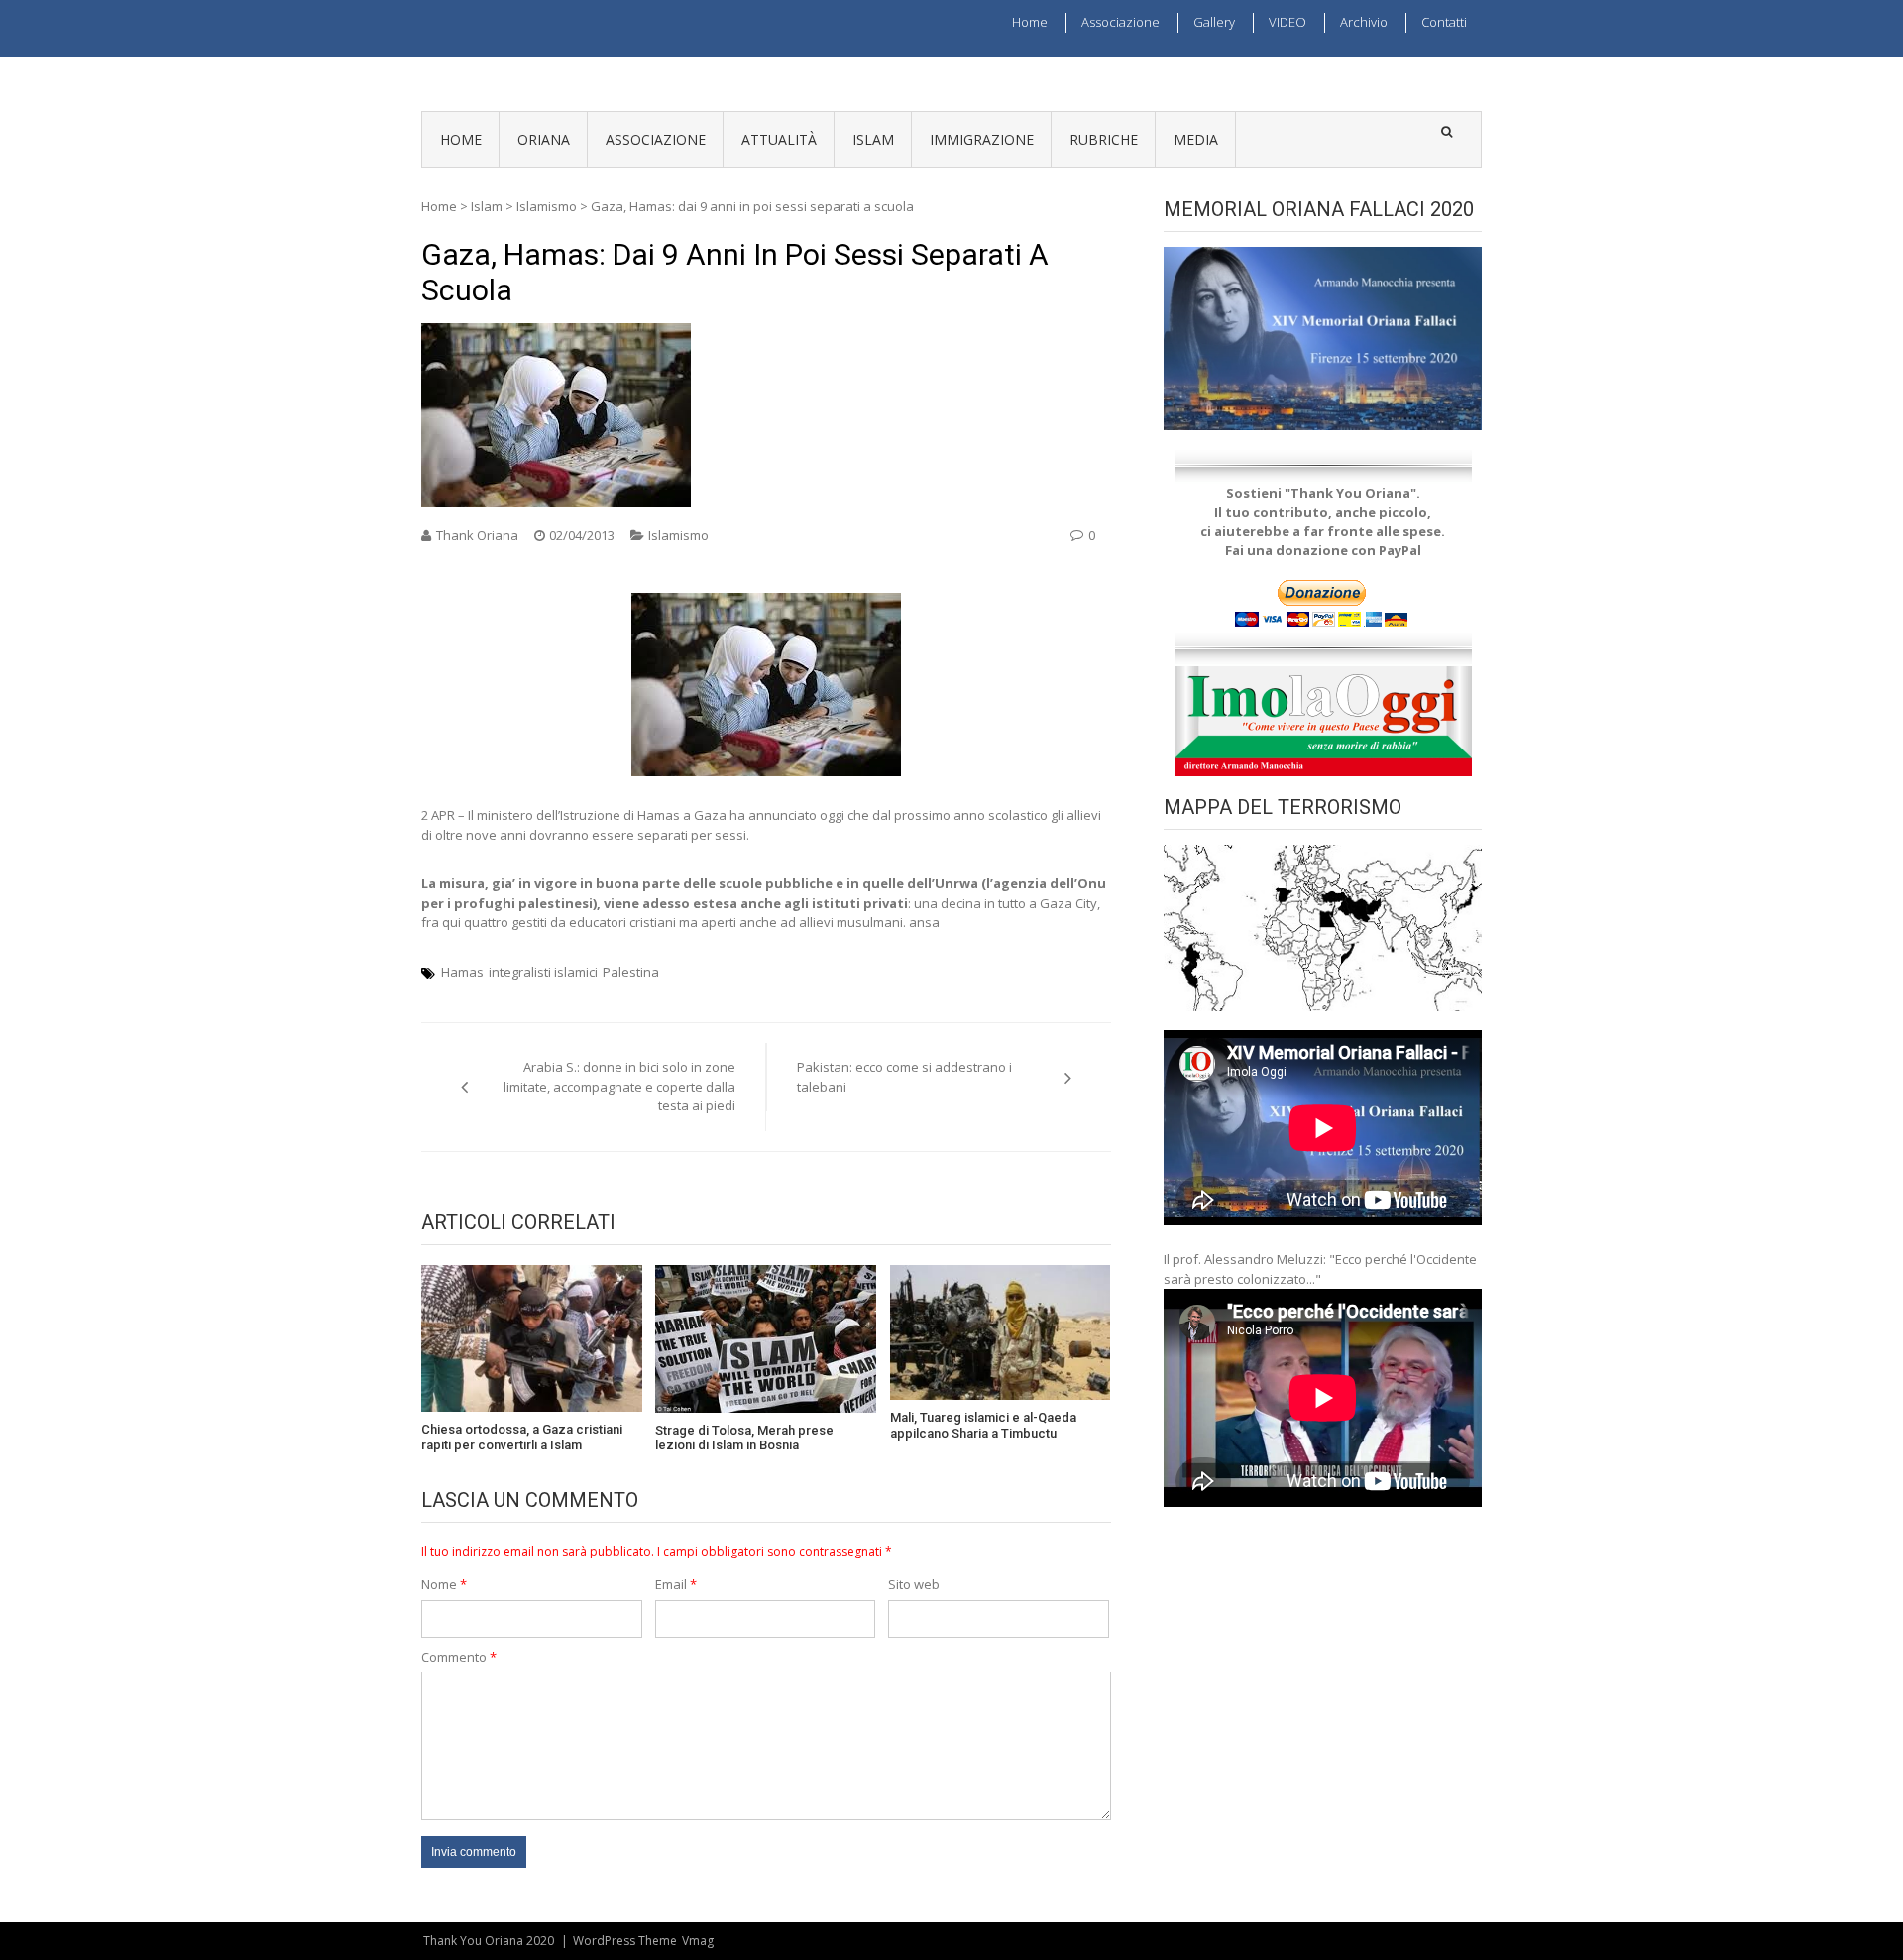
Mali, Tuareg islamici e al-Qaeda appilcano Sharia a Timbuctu (983, 1425)
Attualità (779, 139)
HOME (461, 139)
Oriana (544, 139)
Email (676, 1584)
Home (1030, 22)
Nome (444, 1584)
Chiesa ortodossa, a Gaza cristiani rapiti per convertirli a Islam (522, 1437)
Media (1196, 139)
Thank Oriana (477, 535)
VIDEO (1287, 22)
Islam (873, 139)
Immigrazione (982, 139)
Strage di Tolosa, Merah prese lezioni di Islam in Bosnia (744, 1438)
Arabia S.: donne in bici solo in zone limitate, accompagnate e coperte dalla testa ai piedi (619, 1086)
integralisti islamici (543, 972)
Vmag (698, 1941)
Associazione (1120, 22)
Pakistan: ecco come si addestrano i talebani (904, 1077)
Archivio (1364, 22)
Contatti (1444, 22)
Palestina (631, 972)
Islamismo (547, 206)
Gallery (1214, 22)
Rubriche (1104, 139)
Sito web (914, 1584)
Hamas (462, 972)
